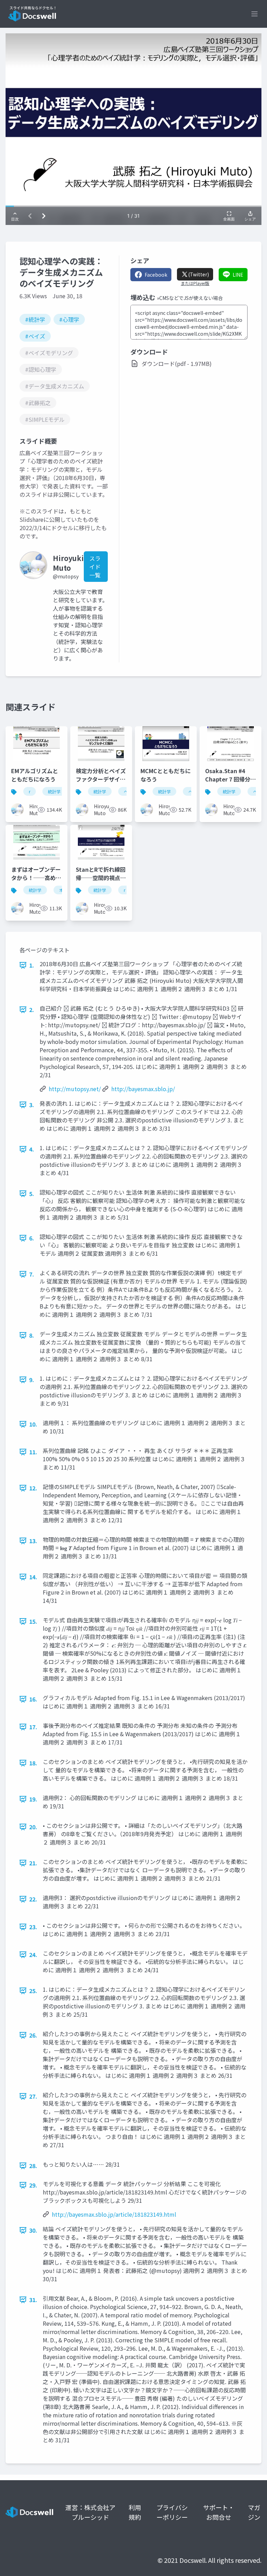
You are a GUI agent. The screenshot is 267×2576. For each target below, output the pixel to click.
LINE (238, 275)
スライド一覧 (95, 567)
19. (33, 1799)
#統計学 (35, 319)
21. (33, 1863)
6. (32, 1238)
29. (33, 2185)
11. (33, 1452)
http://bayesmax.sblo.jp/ (143, 1089)
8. (32, 1335)
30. (33, 2230)
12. (33, 1488)
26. (33, 2035)
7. (32, 1274)
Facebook (156, 275)
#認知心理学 (41, 369)
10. (33, 1424)
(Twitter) (199, 274)
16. (33, 1699)
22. (33, 1899)
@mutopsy (66, 576)
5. (32, 1194)
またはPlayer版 (195, 283)
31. (33, 2300)
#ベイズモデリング (49, 353)
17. (33, 1727)
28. (33, 2166)
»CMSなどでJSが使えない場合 (190, 298)
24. (33, 1955)
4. (32, 1149)
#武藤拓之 (38, 403)
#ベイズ (35, 336)
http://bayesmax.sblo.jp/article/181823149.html (114, 2214)
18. (33, 1763)
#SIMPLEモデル (45, 419)
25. (33, 1991)
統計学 (54, 791)
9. (32, 1380)
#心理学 (69, 319)
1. (32, 965)
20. (33, 1827)
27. (33, 2096)
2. (32, 1010)
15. (33, 1621)
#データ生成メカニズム (55, 386)
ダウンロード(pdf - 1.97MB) (177, 363)
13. (33, 1541)
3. (32, 1105)
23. (33, 1927)
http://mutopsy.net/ (75, 1089)
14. (33, 1577)
